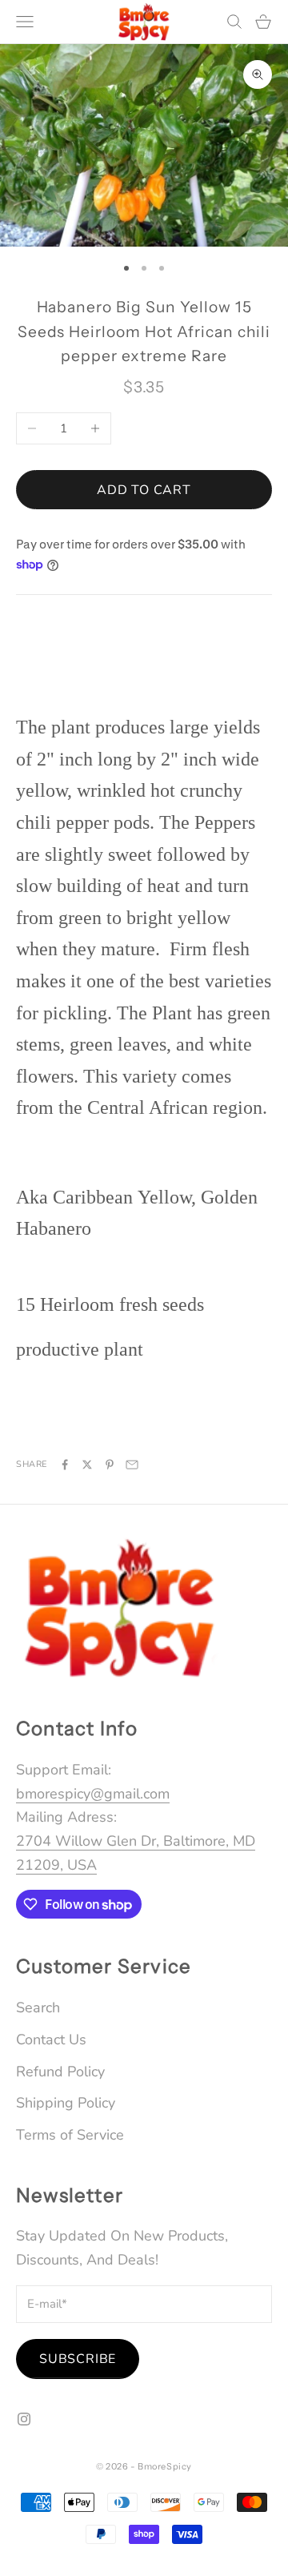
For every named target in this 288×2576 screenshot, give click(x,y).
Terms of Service (70, 2135)
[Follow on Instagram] (24, 2419)
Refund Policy (60, 2072)
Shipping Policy (66, 2103)
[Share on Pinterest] (110, 1465)
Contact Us (51, 2040)
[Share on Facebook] (65, 1465)
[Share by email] (132, 1465)
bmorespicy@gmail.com (93, 1794)
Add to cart (144, 490)
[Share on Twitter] (87, 1465)
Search (38, 2007)
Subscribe (78, 2359)
